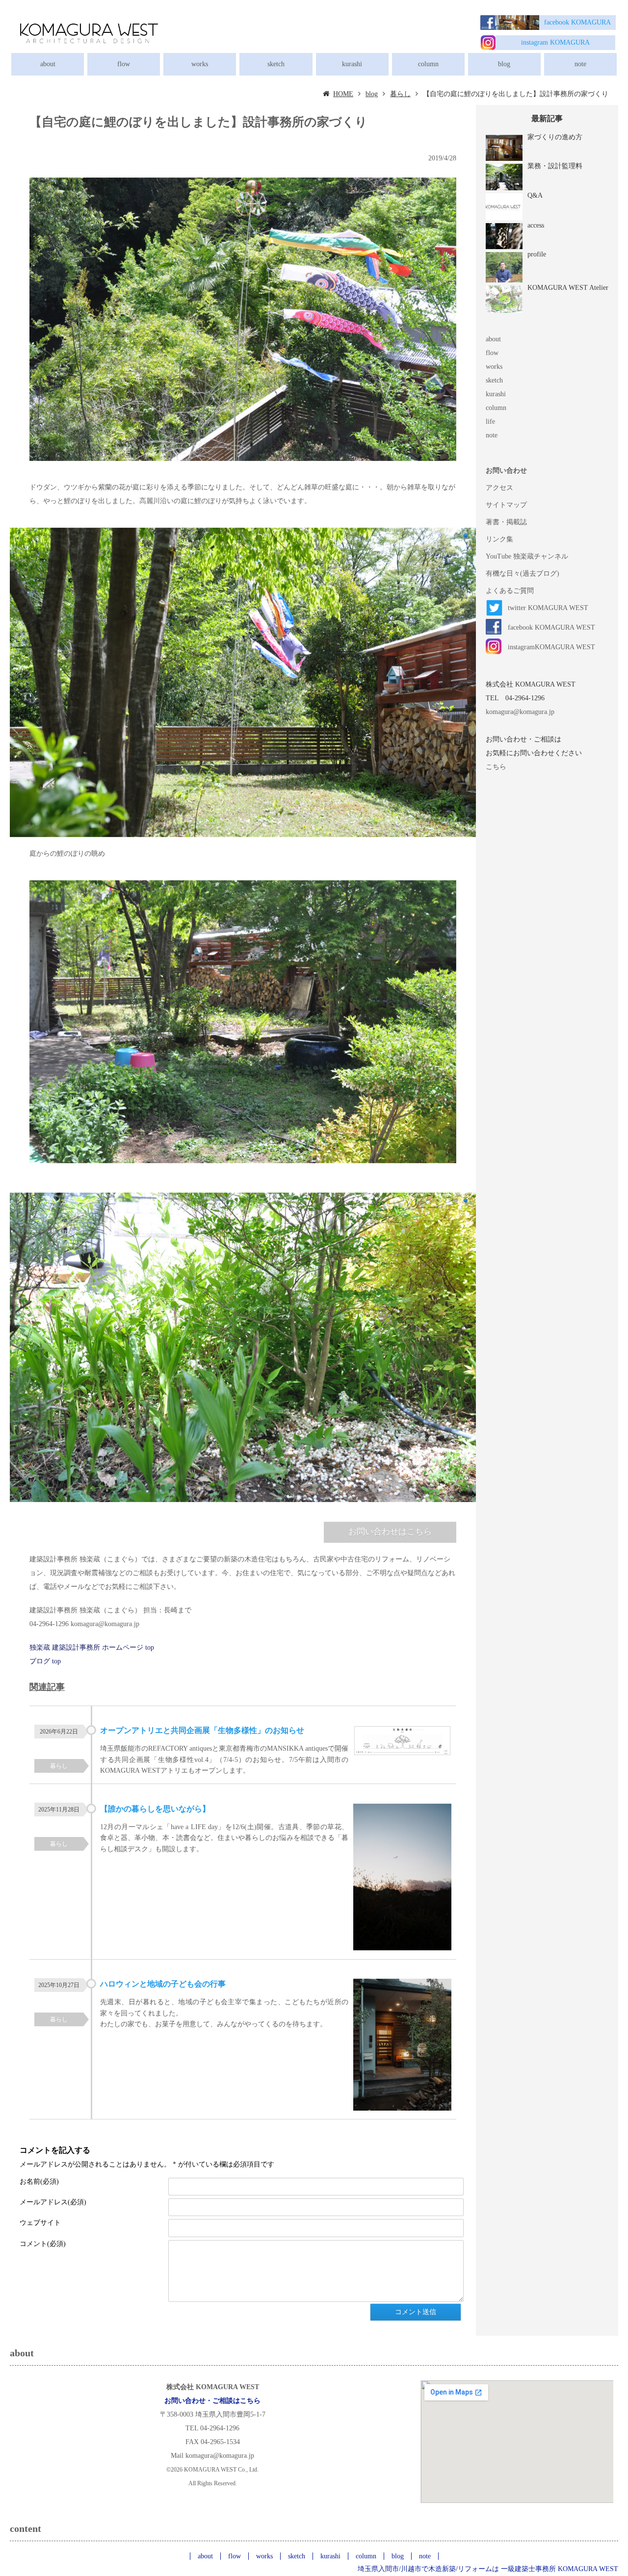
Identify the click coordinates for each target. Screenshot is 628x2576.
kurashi (352, 64)
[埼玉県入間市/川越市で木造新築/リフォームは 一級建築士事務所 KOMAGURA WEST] (88, 32)
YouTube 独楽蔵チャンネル (527, 556)
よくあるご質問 (510, 591)
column (428, 64)
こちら (496, 767)
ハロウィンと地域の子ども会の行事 (163, 1984)
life (490, 421)
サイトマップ (506, 505)
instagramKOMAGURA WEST (551, 647)
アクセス (499, 488)
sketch (276, 64)
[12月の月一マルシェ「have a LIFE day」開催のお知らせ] (402, 1879)
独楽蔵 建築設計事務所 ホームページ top (92, 1647)
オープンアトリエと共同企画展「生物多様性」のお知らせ (202, 1730)
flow (124, 64)
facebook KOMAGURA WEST (551, 627)
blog (504, 64)
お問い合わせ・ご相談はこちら (212, 2401)
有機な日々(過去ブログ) (523, 574)
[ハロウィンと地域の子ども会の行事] (402, 2046)
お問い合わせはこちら (390, 1532)
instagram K (538, 42)
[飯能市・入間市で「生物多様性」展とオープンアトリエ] (402, 1743)
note (580, 64)
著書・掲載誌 (506, 522)
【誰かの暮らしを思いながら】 (155, 1809)
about (48, 64)
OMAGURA (593, 22)
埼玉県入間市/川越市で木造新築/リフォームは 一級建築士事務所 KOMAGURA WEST (488, 2569)
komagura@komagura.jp (520, 712)
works (200, 64)
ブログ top (45, 1661)
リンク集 (499, 539)
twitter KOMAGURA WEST (548, 608)
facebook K (560, 22)
